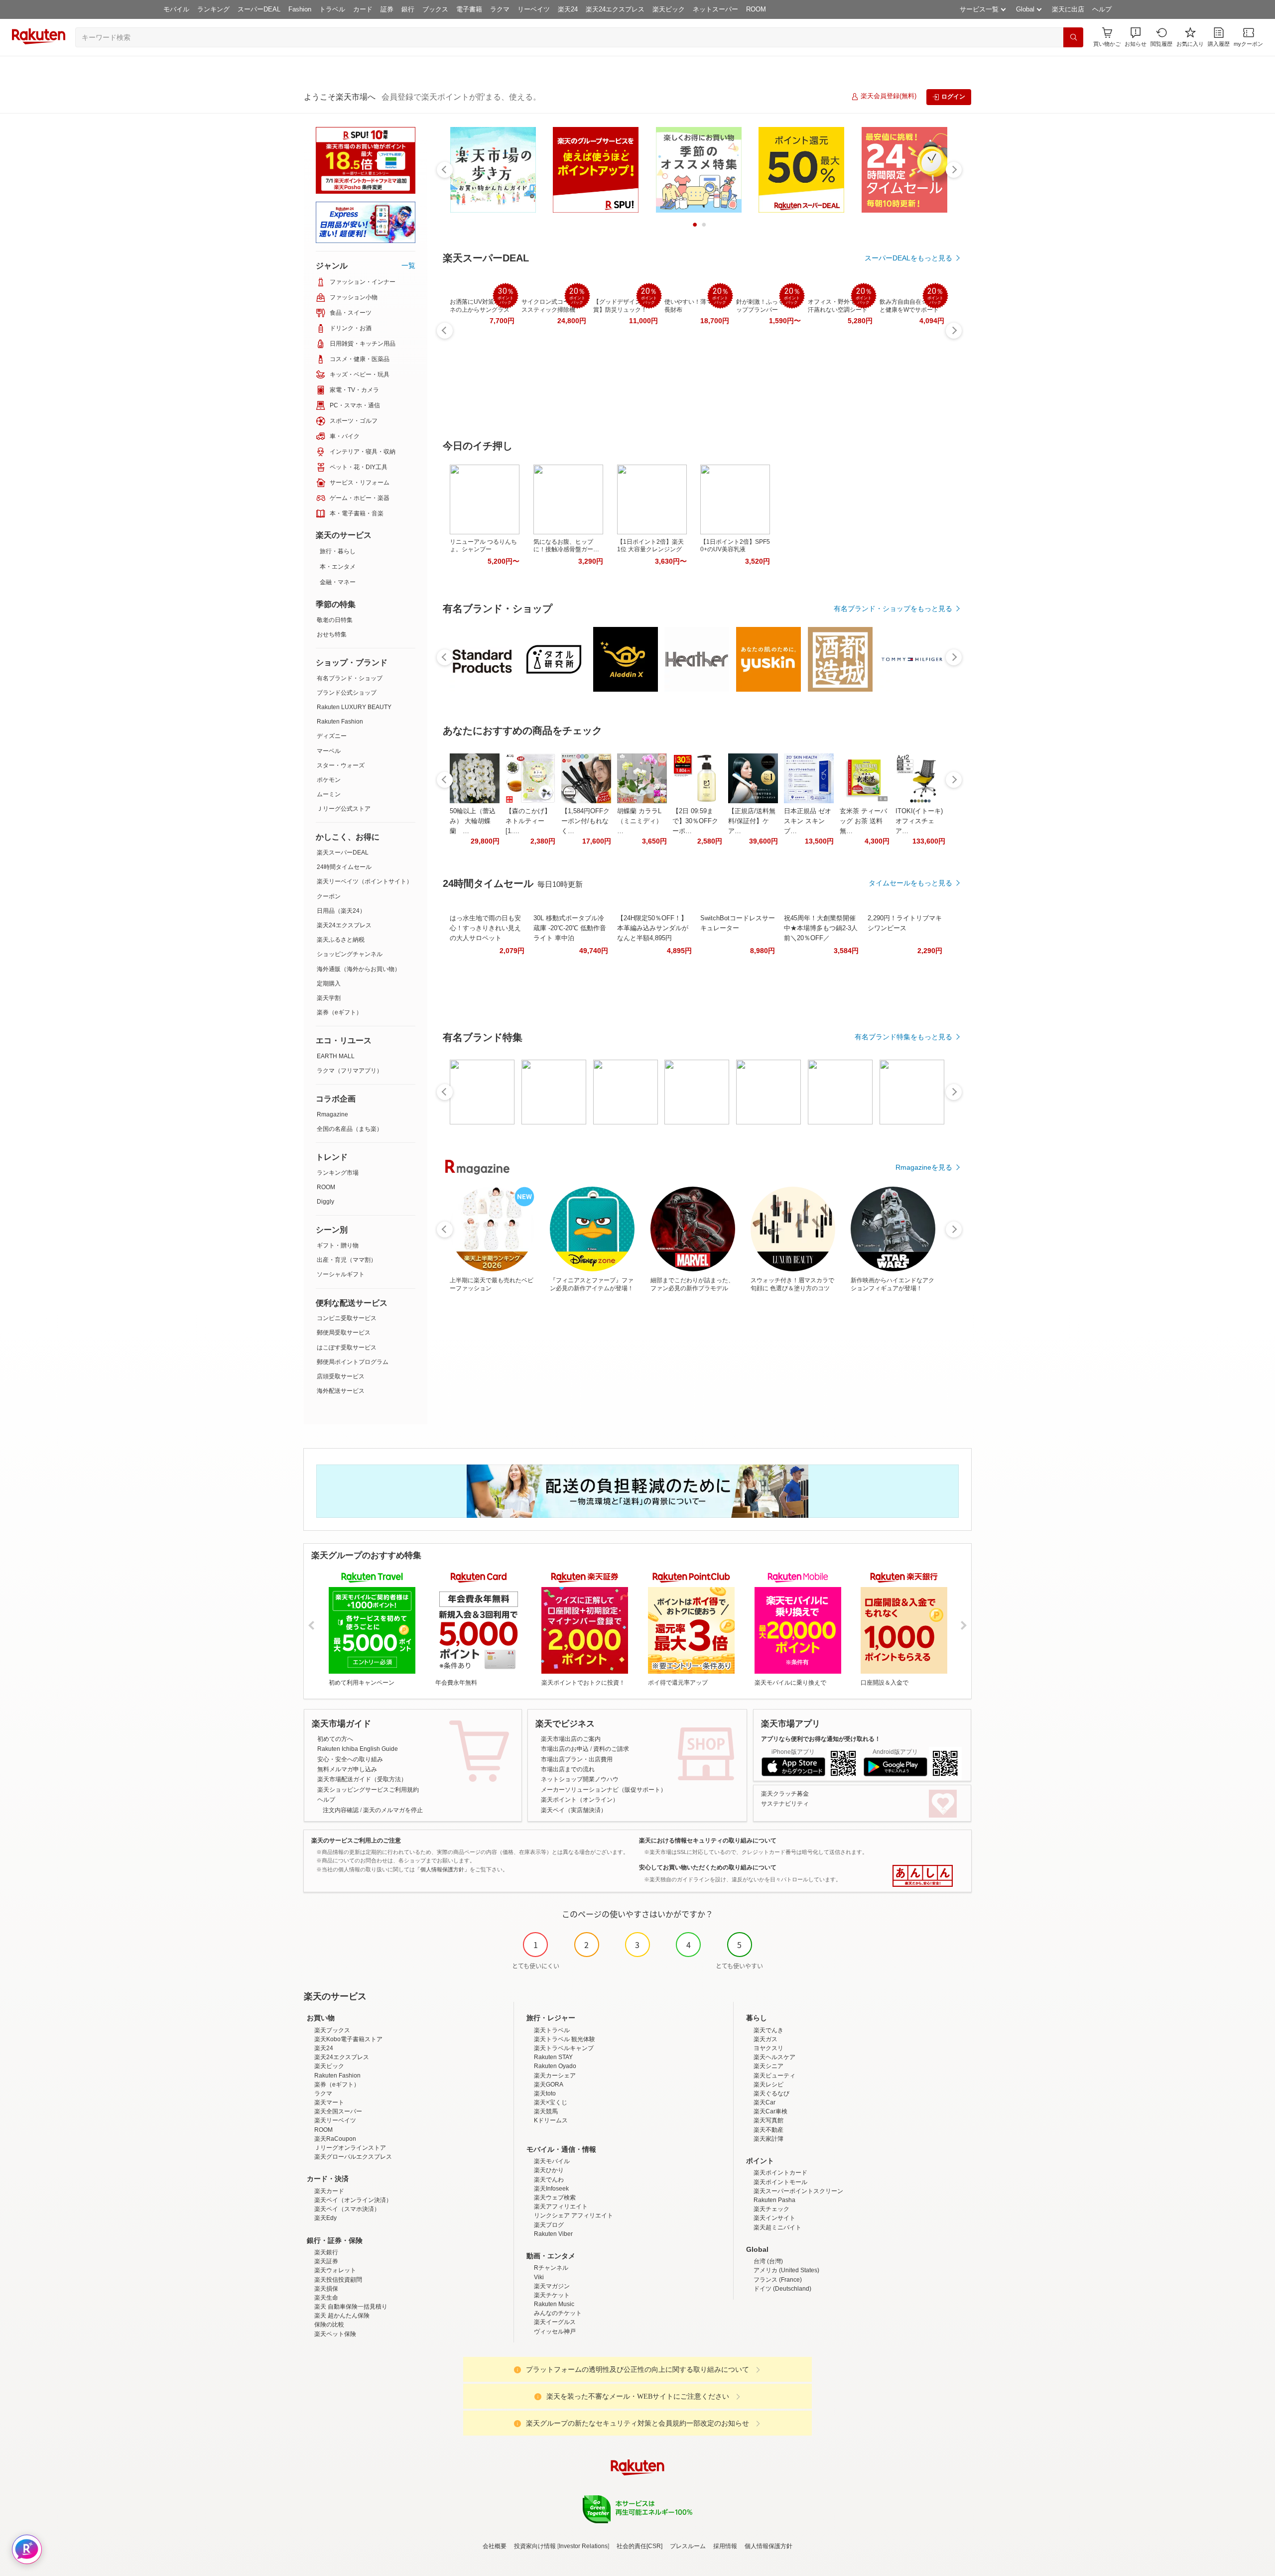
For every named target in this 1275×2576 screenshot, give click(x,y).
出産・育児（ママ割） (347, 1260)
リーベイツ (534, 9)
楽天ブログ (549, 2225)
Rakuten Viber (553, 2234)
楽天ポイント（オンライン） (580, 1800)
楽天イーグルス (555, 2322)
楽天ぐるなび (771, 2093)
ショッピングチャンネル (350, 954)
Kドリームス (551, 2120)
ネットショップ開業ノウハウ (580, 1779)
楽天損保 (326, 2289)
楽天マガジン (552, 2286)
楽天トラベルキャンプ (564, 2048)
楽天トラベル (552, 2030)
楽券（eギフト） (339, 1012)
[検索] (1073, 37)
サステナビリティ (785, 1804)
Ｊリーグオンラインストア (350, 2148)
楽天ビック (669, 9)
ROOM (756, 9)
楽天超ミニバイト (777, 2227)
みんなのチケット (558, 2313)
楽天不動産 (768, 2130)
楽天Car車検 (770, 2111)
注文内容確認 (341, 1810)
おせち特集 (332, 634)
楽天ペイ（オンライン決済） (353, 2200)
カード (363, 9)
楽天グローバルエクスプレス (353, 2157)
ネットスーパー (715, 9)
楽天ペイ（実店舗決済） (574, 1810)
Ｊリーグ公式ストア (344, 809)
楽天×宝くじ (551, 2102)
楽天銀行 (326, 2252)
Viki (539, 2277)
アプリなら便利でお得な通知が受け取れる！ (821, 1739)
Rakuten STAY (553, 2057)
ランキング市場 (338, 1173)
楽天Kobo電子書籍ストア (348, 2039)
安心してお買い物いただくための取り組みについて (708, 1867)
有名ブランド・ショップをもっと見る (893, 609)
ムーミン (329, 794)
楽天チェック (771, 2209)
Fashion (300, 9)
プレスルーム (688, 2546)
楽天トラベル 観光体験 (565, 2039)
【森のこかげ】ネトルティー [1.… (528, 821)
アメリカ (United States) (786, 2270)
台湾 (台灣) (768, 2261)
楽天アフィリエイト (561, 2207)
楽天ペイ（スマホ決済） (347, 2209)
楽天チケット (552, 2295)
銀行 (408, 9)
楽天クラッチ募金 (785, 1794)
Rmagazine (332, 1114)
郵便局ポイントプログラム (353, 1362)
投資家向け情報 (535, 2546)
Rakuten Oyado (555, 2066)
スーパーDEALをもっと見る (908, 258)
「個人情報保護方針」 (442, 1869)
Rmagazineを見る (924, 1167)
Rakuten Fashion (340, 722)
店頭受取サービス (341, 1376)
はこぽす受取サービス (347, 1348)
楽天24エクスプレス (615, 9)
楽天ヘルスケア (774, 2057)
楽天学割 (329, 998)
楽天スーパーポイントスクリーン (798, 2191)
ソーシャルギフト (341, 1274)
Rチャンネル (551, 2268)
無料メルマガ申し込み (347, 1769)
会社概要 (495, 2546)
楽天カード (329, 2191)
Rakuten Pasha (774, 2200)
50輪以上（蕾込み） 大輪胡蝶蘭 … (473, 821)
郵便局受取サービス (344, 1333)
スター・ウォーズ (341, 765)
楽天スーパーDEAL (343, 853)
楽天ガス (765, 2039)
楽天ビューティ (774, 2076)
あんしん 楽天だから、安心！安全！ (923, 1876)
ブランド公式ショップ (347, 693)
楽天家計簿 (768, 2139)
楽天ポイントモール (780, 2182)
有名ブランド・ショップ (350, 678)
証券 (387, 9)
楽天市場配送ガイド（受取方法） (362, 1779)
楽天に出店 (1068, 9)
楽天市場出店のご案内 (571, 1739)
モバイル (176, 9)
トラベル (332, 9)
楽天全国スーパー (338, 2111)
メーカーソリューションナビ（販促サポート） (604, 1790)
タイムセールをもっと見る (910, 883)
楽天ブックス (332, 2030)
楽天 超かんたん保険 (342, 2316)
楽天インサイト (774, 2218)
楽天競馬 (546, 2111)
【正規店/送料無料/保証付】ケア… (752, 821)
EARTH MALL (336, 1056)
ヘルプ (1102, 9)
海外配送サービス (341, 1391)
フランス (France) (778, 2280)
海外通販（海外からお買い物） (359, 969)
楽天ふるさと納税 (341, 940)
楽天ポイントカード (780, 2173)
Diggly (325, 1202)
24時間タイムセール (344, 867)
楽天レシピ (768, 2085)
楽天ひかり (549, 2170)
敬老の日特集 (335, 620)
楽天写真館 (768, 2120)
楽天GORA (549, 2085)
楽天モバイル (552, 2161)
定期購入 (329, 983)
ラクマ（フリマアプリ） (350, 1071)
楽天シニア (768, 2066)
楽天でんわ (549, 2180)
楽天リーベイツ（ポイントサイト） (365, 881)
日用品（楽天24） (341, 911)
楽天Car (765, 2102)
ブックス (435, 9)
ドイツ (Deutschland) (782, 2289)
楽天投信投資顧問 (338, 2280)
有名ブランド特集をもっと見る (903, 1037)
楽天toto (545, 2093)
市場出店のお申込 (565, 1749)
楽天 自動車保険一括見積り (351, 2307)
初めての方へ (335, 1739)
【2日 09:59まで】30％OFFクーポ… (695, 821)
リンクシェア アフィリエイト (574, 2215)
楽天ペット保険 (335, 2334)
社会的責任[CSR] (639, 2546)
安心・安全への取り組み (350, 1759)
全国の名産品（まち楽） (350, 1129)
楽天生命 (326, 2298)
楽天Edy (325, 2218)
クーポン (329, 896)
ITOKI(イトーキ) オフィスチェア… (919, 821)
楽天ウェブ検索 (555, 2198)
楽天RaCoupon (335, 2139)
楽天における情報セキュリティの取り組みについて (708, 1840)
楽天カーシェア (555, 2076)
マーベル (329, 751)
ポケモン (329, 780)
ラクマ (500, 9)
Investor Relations (583, 2546)
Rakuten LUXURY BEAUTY (354, 707)
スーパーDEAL (259, 9)
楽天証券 (326, 2261)
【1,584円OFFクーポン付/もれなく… (585, 821)
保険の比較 (329, 2325)
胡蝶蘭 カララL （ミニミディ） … (640, 821)
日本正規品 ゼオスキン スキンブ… (808, 821)
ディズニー (332, 736)
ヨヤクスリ (768, 2048)
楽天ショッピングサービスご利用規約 (368, 1790)
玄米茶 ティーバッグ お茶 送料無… (863, 821)
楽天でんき (768, 2030)
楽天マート (329, 2102)
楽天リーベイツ (335, 2120)
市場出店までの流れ (568, 1769)
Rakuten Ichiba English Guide (358, 1749)
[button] (1136, 37)
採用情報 (725, 2546)
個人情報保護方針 (768, 2546)
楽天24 (568, 9)
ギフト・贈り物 (338, 1245)
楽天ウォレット (335, 2270)
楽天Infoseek (551, 2189)
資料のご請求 (611, 1749)
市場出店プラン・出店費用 (577, 1759)
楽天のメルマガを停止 (393, 1810)
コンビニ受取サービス (347, 1318)
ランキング (213, 9)
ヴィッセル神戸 (555, 2331)
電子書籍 (469, 9)
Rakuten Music (554, 2304)
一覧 (408, 265)
